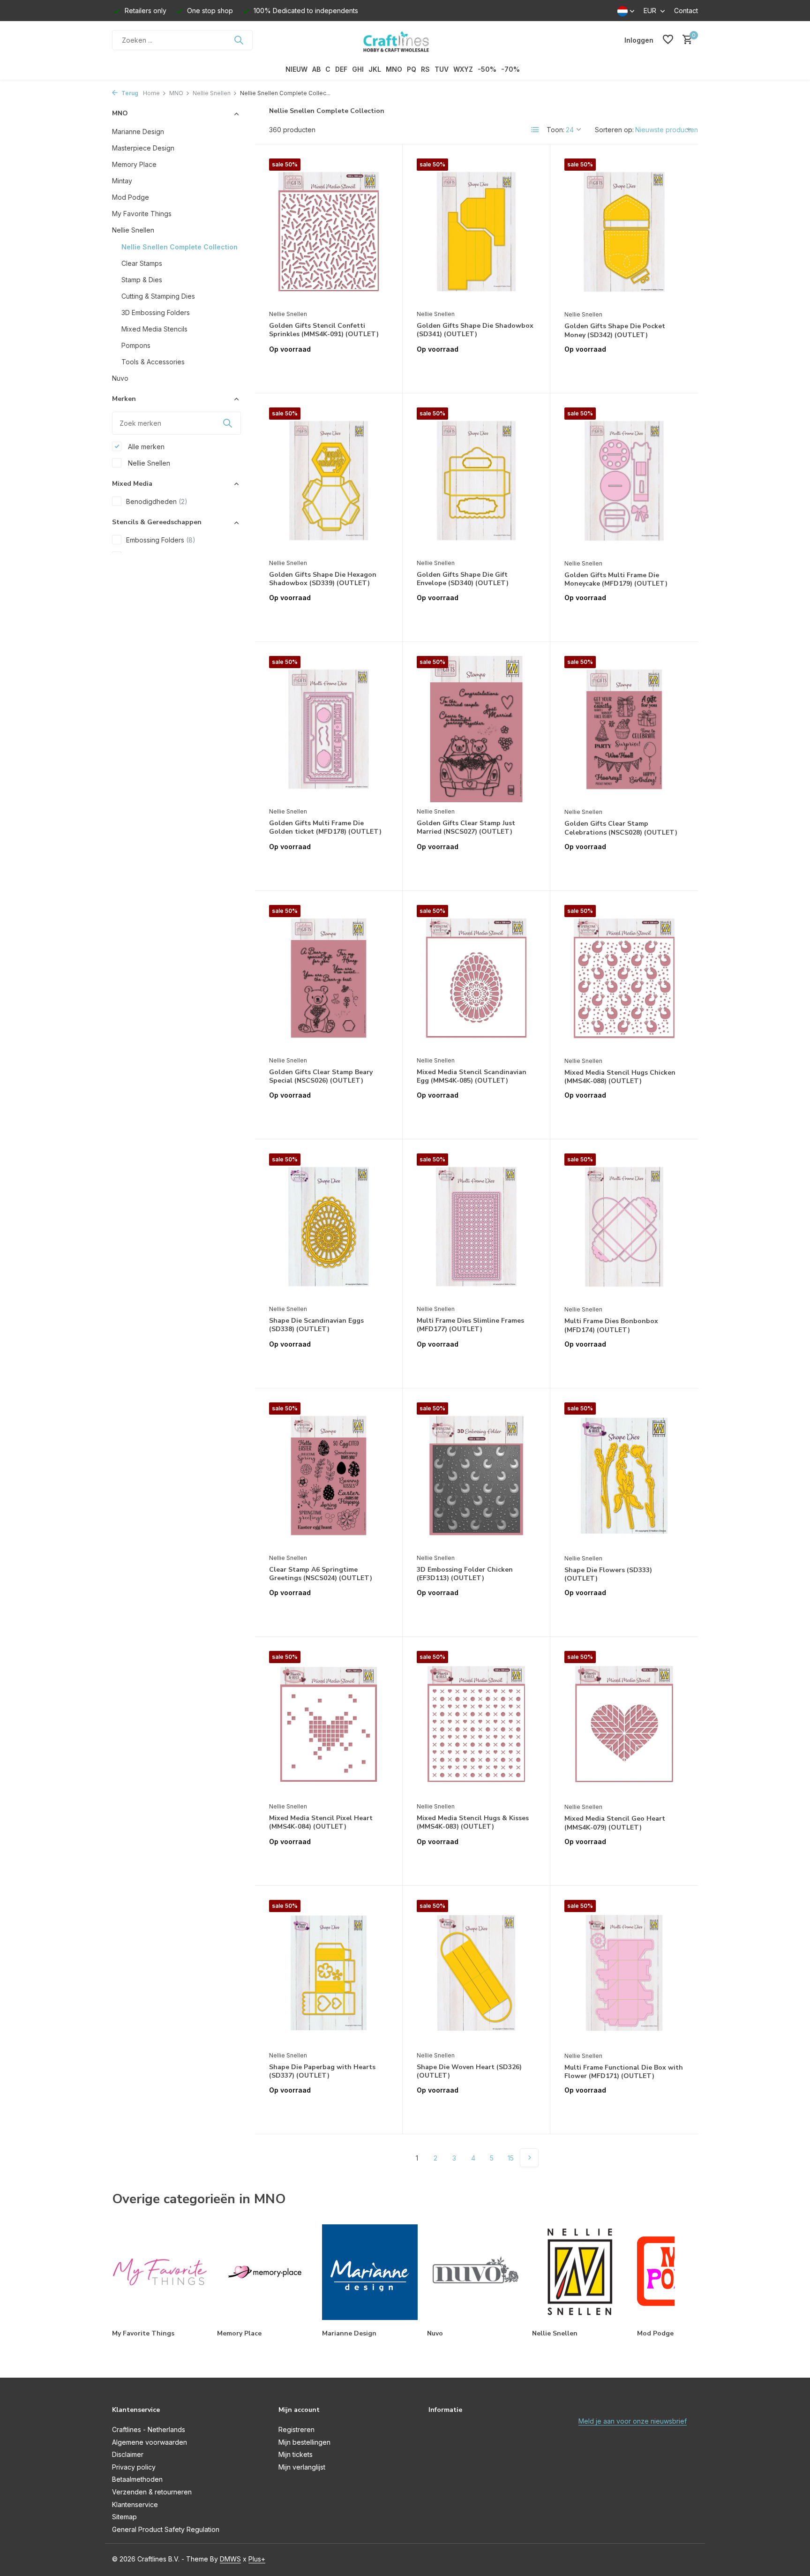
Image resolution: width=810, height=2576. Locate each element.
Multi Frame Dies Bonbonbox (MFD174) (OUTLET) (611, 1326)
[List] (535, 130)
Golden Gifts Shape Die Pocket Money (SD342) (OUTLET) (615, 331)
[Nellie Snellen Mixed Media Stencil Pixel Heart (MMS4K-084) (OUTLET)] (329, 1724)
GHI (358, 69)
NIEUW (296, 69)
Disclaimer (128, 2454)
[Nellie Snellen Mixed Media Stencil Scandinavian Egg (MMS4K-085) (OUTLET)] (476, 978)
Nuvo (120, 378)
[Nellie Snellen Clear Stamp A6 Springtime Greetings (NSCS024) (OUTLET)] (329, 1476)
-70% (510, 69)
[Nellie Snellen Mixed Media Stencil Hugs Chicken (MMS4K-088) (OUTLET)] (624, 978)
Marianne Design (138, 131)
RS (425, 69)
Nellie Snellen (212, 93)
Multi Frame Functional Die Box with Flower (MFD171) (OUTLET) (624, 2072)
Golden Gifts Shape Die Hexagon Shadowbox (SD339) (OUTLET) (323, 579)
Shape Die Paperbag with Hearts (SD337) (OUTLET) (322, 2071)
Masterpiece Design (143, 147)
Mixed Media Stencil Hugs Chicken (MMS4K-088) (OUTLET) (620, 1077)
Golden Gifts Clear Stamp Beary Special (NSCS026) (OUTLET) (321, 1077)
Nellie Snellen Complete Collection (180, 246)
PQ (412, 69)
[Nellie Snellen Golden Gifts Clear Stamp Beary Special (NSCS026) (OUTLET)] (329, 978)
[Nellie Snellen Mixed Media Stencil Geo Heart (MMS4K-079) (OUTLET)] (624, 1724)
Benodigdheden (157, 501)
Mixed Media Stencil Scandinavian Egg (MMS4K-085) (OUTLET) (472, 1077)
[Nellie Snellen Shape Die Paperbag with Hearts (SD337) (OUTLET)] (329, 1973)
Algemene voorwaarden (150, 2442)
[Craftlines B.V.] (405, 40)
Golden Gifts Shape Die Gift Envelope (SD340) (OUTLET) (463, 579)
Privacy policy (134, 2467)
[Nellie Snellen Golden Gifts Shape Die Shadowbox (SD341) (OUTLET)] (476, 232)
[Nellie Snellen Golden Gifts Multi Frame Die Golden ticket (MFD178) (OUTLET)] (329, 729)
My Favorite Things (142, 213)
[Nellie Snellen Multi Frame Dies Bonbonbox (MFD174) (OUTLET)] (624, 1227)
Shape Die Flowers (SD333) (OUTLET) (608, 1574)
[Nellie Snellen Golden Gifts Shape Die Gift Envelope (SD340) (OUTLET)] (476, 481)
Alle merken (145, 446)
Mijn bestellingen (304, 2442)
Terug (129, 93)
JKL (375, 69)
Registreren (296, 2429)
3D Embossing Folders (156, 312)
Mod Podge (131, 197)
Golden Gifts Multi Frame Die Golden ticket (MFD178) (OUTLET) (325, 828)
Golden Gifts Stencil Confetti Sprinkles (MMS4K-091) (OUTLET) (324, 330)
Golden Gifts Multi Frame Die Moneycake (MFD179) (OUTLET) (616, 580)
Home (151, 93)
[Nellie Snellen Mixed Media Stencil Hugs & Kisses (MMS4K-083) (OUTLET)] (476, 1724)
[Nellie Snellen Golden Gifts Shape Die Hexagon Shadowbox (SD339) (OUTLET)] (329, 481)
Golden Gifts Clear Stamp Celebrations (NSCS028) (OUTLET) (621, 828)
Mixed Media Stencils (154, 328)
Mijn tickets (296, 2454)
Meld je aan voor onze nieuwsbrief (633, 2421)
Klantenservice (135, 2504)
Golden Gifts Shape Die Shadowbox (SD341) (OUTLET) (475, 330)
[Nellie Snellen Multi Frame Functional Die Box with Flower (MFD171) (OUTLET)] (624, 1973)
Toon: (555, 130)
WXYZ (463, 69)
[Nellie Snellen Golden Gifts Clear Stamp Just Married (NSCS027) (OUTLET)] (476, 729)
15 (511, 2158)
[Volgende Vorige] (529, 2158)
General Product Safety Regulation (166, 2529)
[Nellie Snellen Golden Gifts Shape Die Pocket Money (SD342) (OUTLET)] (624, 232)
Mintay (122, 180)
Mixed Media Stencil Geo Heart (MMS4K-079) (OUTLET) (615, 1823)
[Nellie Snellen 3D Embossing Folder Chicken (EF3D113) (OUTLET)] (476, 1476)
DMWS (230, 2559)
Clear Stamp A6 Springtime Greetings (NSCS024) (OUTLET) (321, 1574)
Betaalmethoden (137, 2479)
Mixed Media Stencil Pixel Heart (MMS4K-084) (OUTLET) (321, 1823)
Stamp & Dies (142, 279)
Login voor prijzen (329, 369)
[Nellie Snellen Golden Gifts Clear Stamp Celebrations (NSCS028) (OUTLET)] (624, 729)
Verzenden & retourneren (152, 2492)
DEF (341, 69)
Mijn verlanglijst (302, 2467)
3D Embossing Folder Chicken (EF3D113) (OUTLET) (465, 1574)
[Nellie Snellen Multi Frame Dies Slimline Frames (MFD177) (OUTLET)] (476, 1227)
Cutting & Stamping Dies (158, 296)
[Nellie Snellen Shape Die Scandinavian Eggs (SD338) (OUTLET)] (329, 1227)
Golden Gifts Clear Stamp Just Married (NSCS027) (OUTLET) (466, 828)
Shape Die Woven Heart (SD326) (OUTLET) (469, 2071)
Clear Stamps (142, 263)
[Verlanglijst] (668, 40)
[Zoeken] (239, 40)
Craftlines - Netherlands (149, 2429)
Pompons (136, 345)
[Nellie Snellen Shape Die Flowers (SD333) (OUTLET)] (624, 1476)
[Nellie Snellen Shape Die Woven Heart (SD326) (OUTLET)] (476, 1973)
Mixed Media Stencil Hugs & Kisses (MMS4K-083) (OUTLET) (473, 1823)
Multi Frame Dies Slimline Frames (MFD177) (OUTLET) (470, 1325)
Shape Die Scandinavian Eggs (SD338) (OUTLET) (316, 1325)
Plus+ (257, 2559)
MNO (394, 69)
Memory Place (134, 164)
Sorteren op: (614, 130)
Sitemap (124, 2517)
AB (316, 69)
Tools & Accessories (153, 361)
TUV (442, 69)
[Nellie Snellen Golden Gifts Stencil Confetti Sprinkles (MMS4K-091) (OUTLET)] (329, 232)
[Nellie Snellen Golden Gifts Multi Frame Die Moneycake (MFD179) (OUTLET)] (624, 481)
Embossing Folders (161, 540)
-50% (487, 69)
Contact (686, 11)
